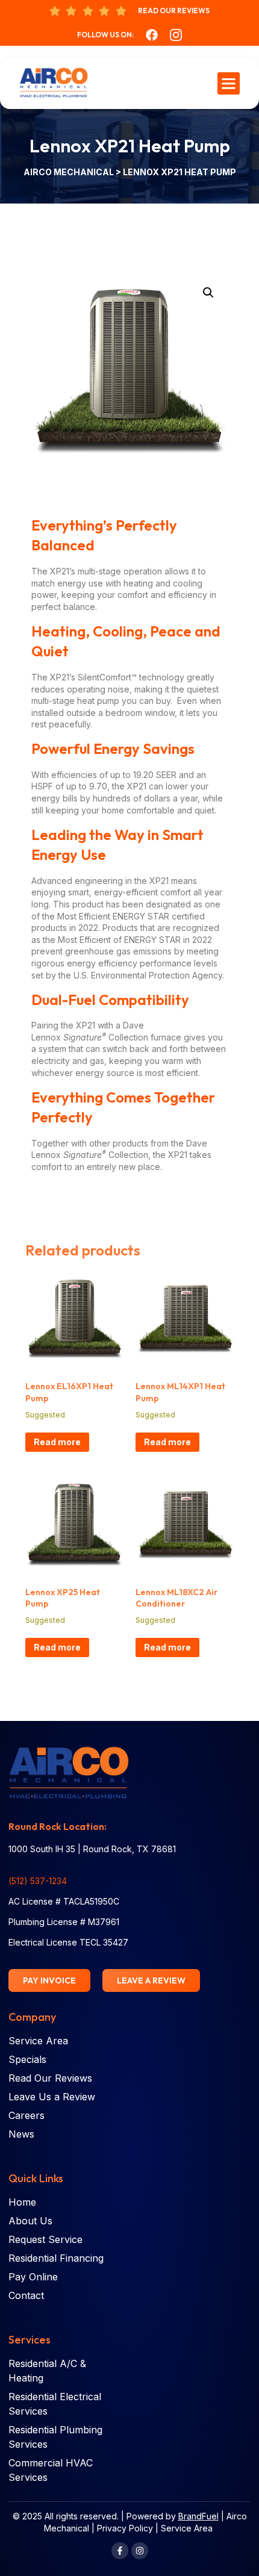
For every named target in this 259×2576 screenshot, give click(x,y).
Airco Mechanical (70, 172)
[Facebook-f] (120, 2551)
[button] (229, 84)
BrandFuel (198, 2516)
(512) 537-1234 (38, 1881)
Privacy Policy (125, 2528)
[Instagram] (140, 2551)
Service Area (187, 2528)
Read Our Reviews (174, 11)
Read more (57, 1442)
